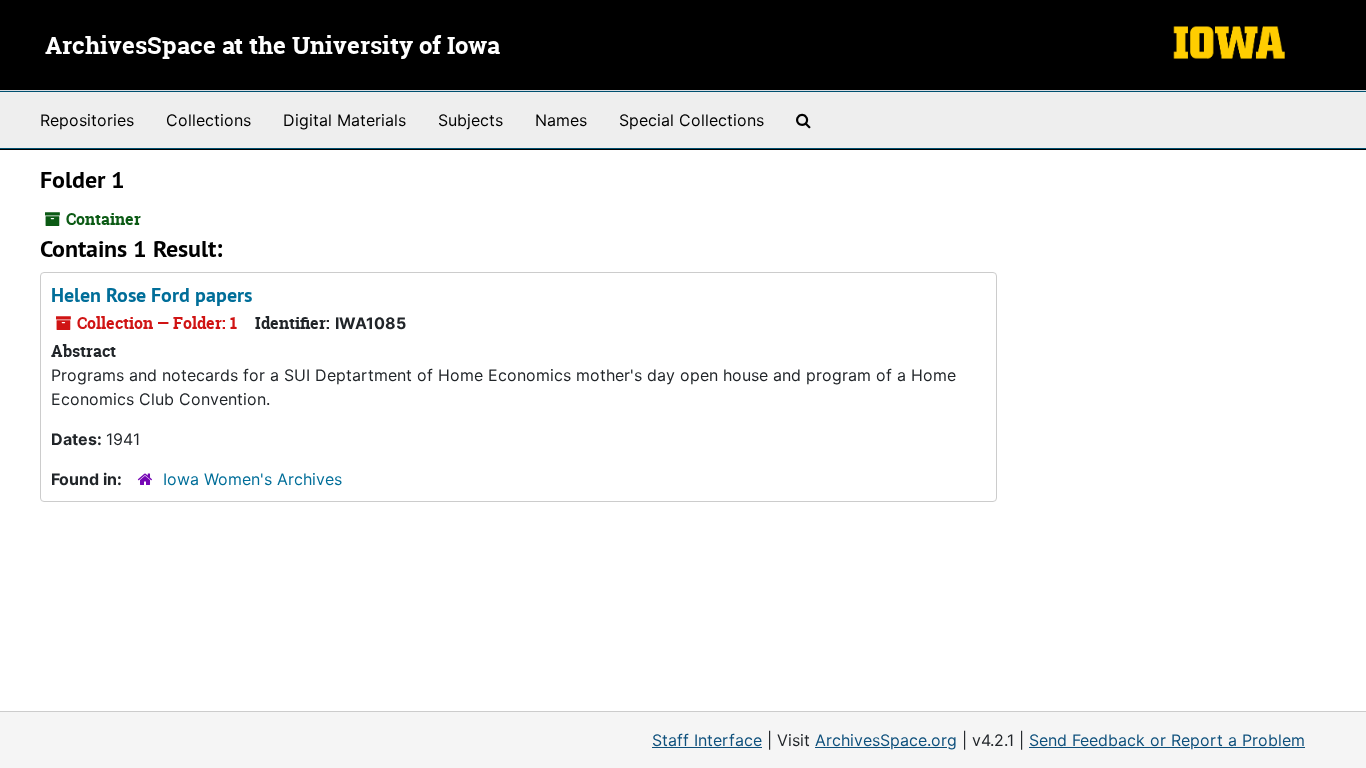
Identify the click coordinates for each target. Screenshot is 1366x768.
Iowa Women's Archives (252, 479)
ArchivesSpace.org (886, 740)
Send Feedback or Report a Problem (1167, 740)
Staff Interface (707, 740)
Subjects (470, 120)
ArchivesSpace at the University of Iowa (272, 47)
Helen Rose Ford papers (151, 295)
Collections (208, 120)
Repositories (87, 120)
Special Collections (691, 120)
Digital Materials (344, 120)
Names (561, 120)
